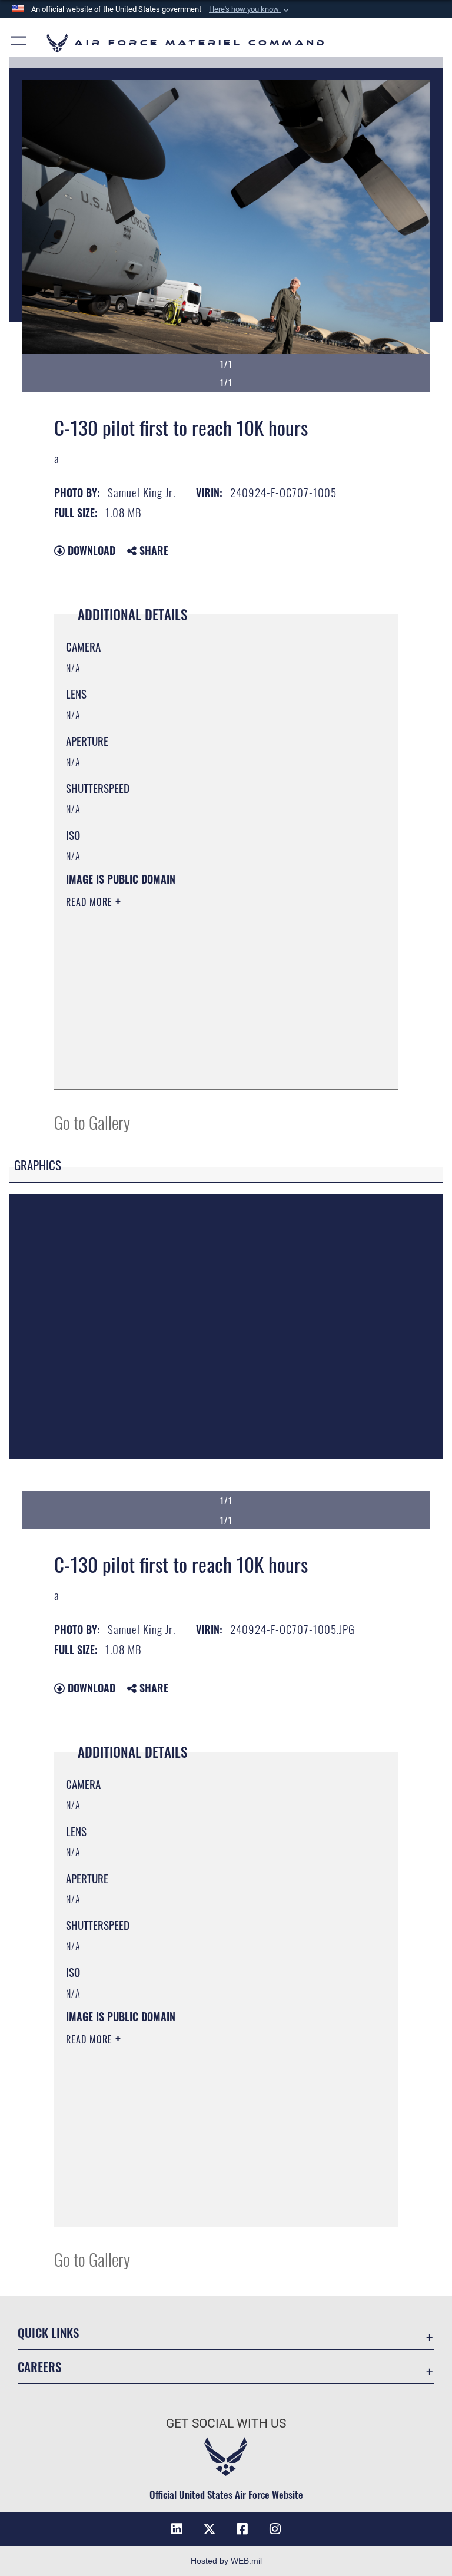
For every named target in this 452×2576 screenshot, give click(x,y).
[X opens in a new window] (210, 2529)
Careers (39, 2367)
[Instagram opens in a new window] (275, 2529)
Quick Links (48, 2332)
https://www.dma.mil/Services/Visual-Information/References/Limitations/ (204, 993)
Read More (91, 902)
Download (90, 550)
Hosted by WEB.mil (226, 2561)
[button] (250, 9)
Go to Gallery (92, 1122)
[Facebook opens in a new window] (242, 2529)
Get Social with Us (226, 2423)
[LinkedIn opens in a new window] (177, 2529)
